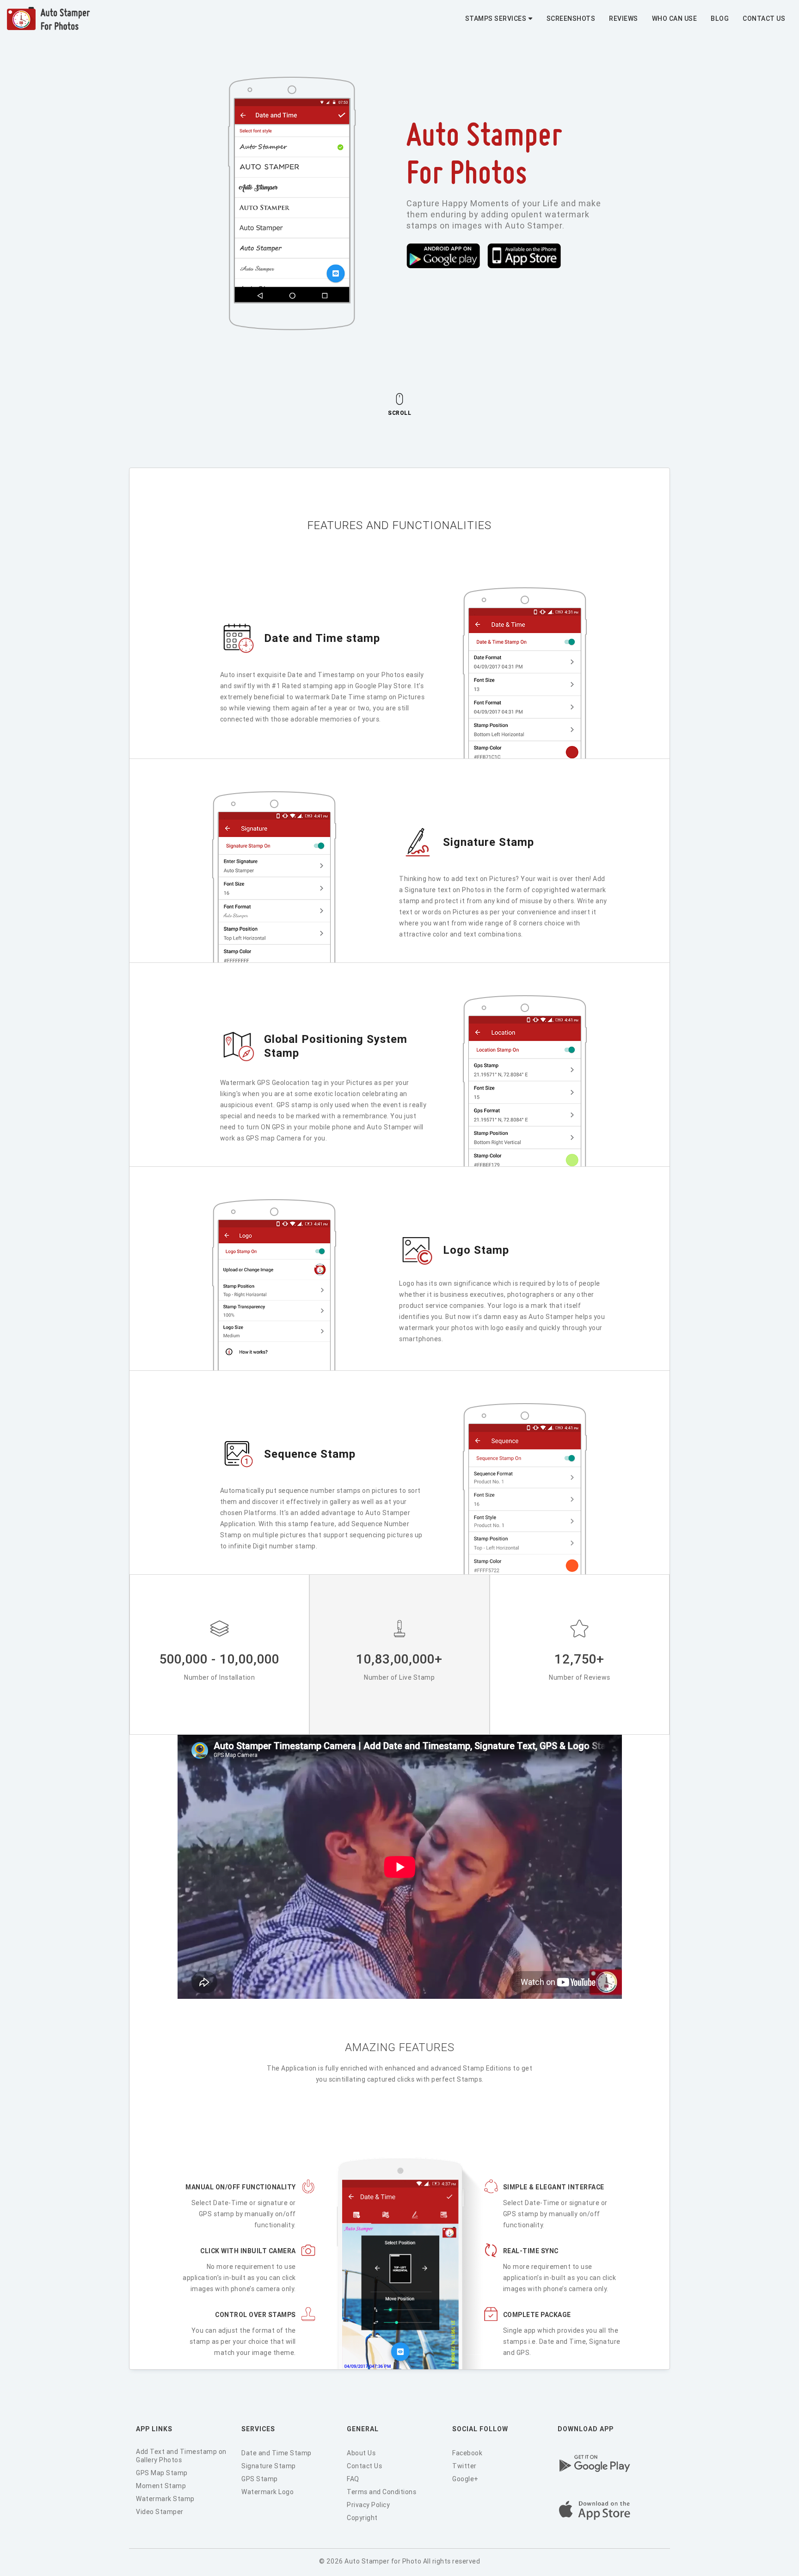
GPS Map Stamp (162, 2473)
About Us (361, 2453)
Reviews (624, 18)
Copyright (362, 2518)
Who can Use (675, 18)
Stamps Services (496, 18)
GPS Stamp (260, 2479)
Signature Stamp (269, 2466)
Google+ (465, 2479)
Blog (720, 18)
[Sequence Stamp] (310, 1470)
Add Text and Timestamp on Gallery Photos (181, 2456)
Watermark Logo (267, 2492)
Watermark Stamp (165, 2499)
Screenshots (571, 18)
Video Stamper (160, 2512)
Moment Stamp (161, 2486)
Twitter (464, 2466)
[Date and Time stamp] (322, 654)
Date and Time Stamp (277, 2453)
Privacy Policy (368, 2505)
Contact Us (764, 18)
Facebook (467, 2453)
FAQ (353, 2479)
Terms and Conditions (381, 2492)
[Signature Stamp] (489, 858)
